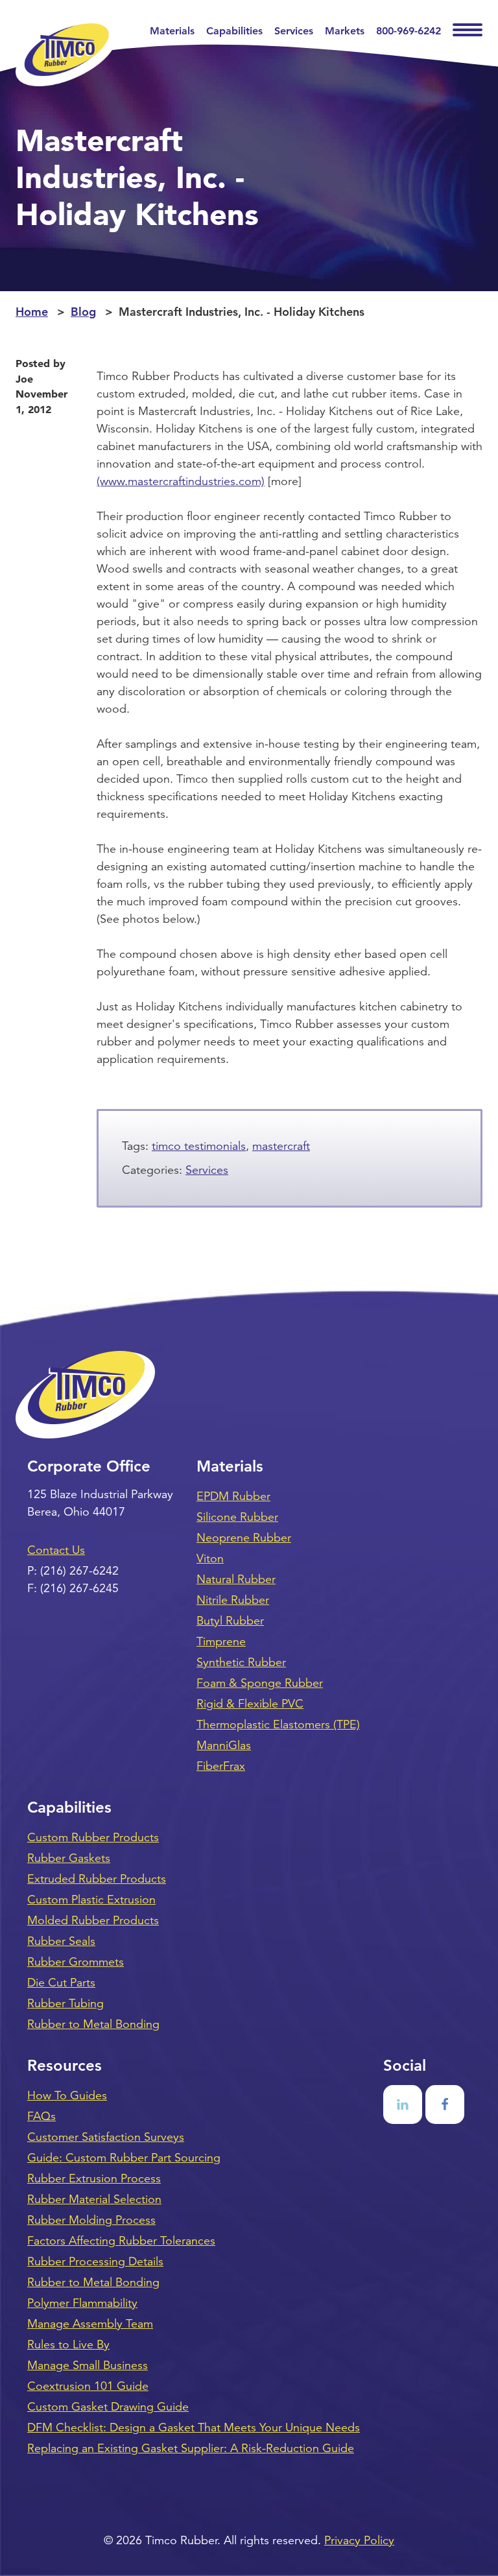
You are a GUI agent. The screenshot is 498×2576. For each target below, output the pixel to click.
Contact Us (56, 1550)
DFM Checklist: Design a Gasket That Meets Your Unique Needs (194, 2427)
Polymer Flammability (82, 2303)
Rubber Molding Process (91, 2220)
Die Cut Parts (61, 1983)
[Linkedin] (403, 2105)
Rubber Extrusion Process (94, 2178)
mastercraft (281, 1146)
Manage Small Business (88, 2365)
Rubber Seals (61, 1941)
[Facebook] (445, 2105)
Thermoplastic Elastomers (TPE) (278, 1724)
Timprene (221, 1641)
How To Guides (67, 2095)
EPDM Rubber (233, 1496)
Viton (210, 1558)
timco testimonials (199, 1146)
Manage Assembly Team (90, 2324)
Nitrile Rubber (233, 1600)
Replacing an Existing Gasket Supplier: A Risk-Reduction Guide (191, 2448)
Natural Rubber (236, 1579)
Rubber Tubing (65, 2003)
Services (294, 31)
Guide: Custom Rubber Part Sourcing (124, 2158)
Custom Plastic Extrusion (91, 1900)
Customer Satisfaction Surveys (106, 2137)
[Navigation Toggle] (468, 31)
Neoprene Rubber (244, 1538)
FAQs (41, 2116)
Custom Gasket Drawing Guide (108, 2407)
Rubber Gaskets (69, 1858)
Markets (345, 31)
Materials (172, 31)
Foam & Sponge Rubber (260, 1683)
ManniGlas (224, 1745)
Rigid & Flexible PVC (250, 1704)
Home (32, 312)
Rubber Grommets (76, 1962)
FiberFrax (221, 1766)
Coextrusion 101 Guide (88, 2386)
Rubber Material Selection (94, 2199)
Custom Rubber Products (93, 1837)
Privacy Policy (359, 2540)
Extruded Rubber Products (97, 1879)
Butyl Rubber (230, 1621)
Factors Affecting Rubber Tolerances (121, 2241)
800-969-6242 (409, 31)
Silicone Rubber (237, 1517)
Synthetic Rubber (241, 1662)
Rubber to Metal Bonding (93, 2024)
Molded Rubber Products (93, 1920)
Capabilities (234, 31)
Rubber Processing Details (95, 2261)
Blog (83, 312)
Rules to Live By (68, 2344)
